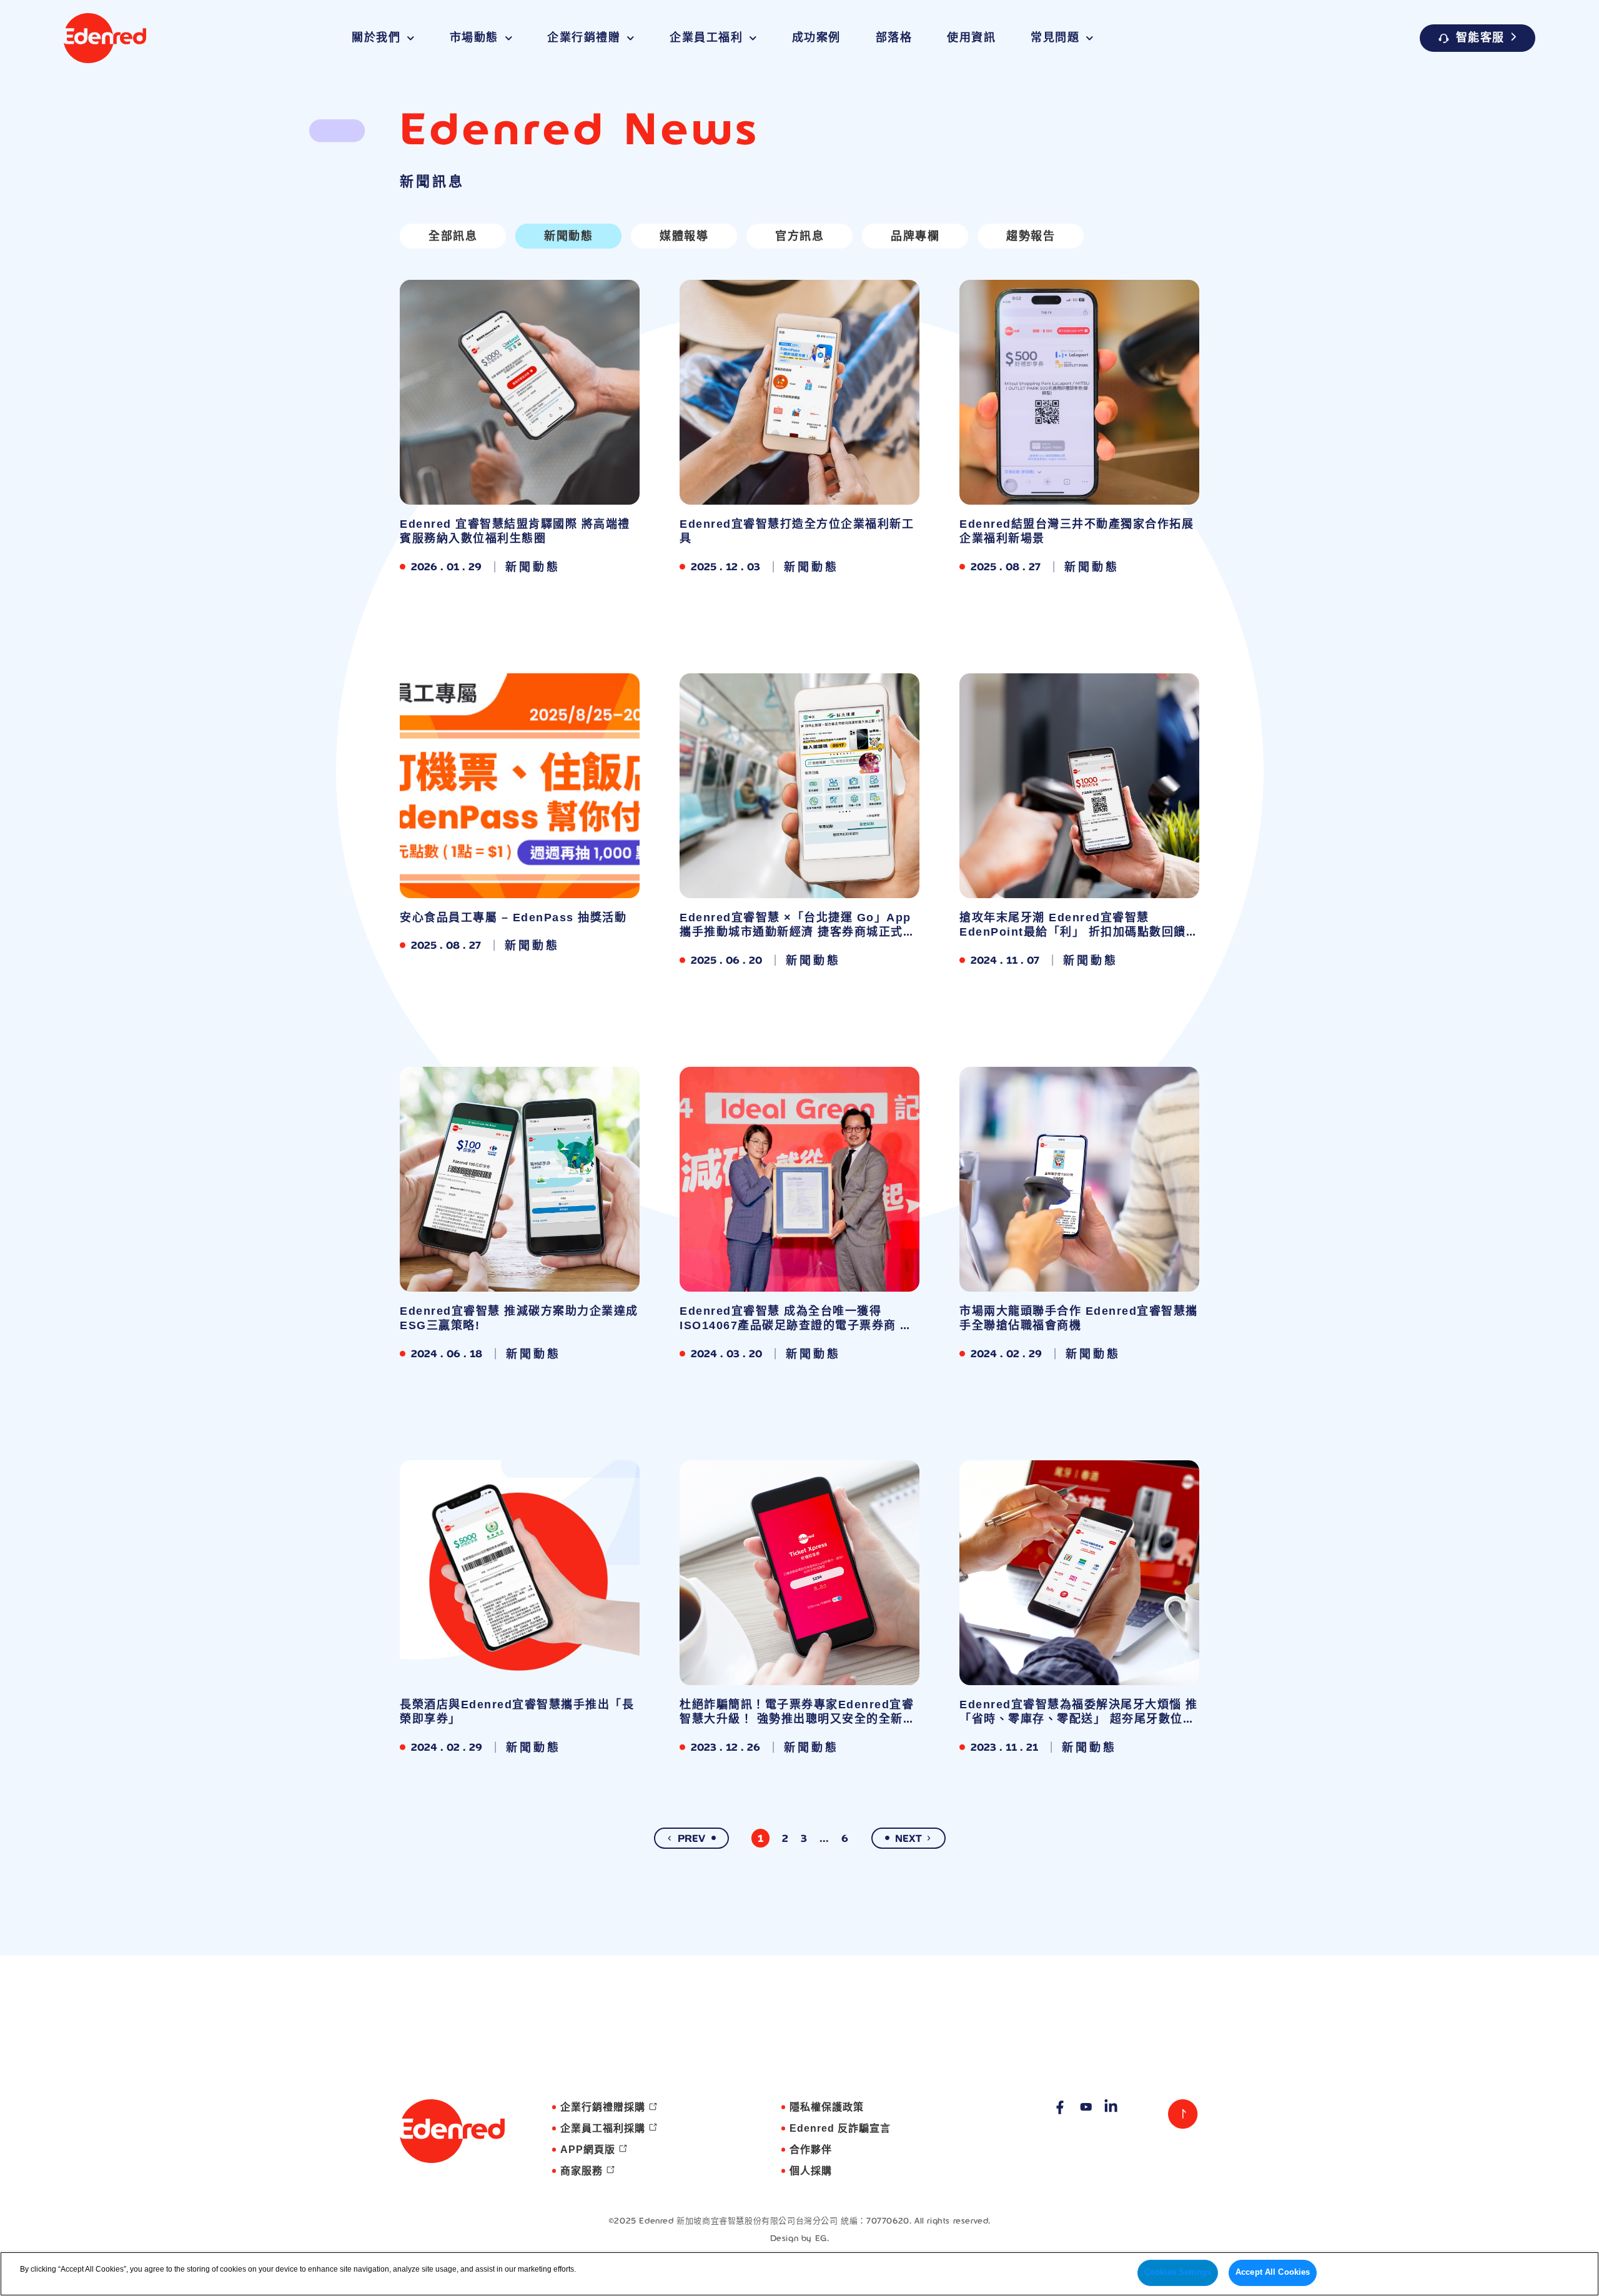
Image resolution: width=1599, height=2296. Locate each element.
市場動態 (474, 38)
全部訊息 (453, 236)
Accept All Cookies (1273, 2272)
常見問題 (1055, 38)
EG (821, 2238)
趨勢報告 (1031, 236)
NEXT (908, 1838)
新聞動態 (568, 236)
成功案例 (816, 38)
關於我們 (376, 38)
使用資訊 (971, 38)
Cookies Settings (1178, 2272)
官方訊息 (799, 236)
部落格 (894, 38)
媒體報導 (684, 236)
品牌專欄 (915, 236)
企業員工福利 (706, 38)
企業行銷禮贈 (584, 38)
